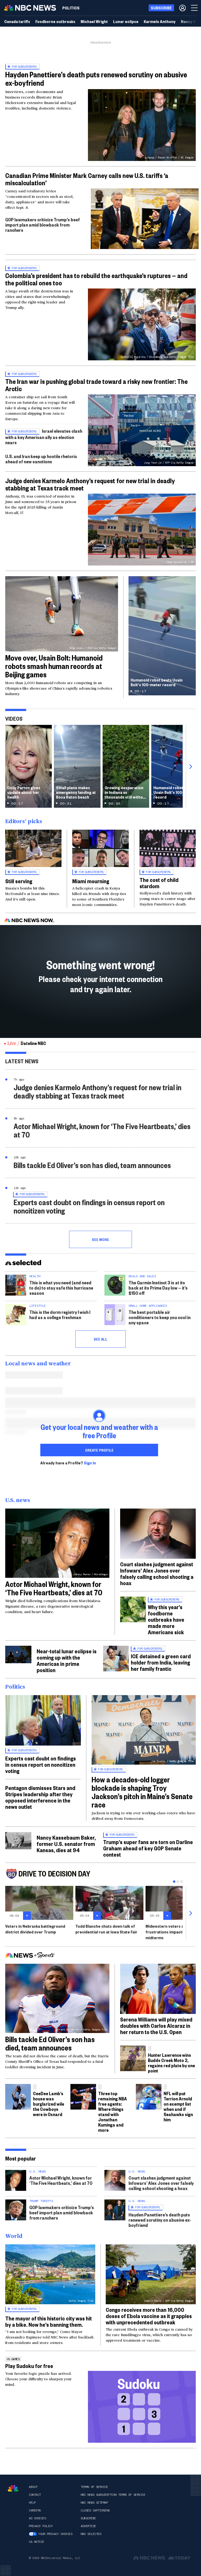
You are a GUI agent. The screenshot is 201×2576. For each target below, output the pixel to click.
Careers (35, 2510)
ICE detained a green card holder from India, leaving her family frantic (161, 1662)
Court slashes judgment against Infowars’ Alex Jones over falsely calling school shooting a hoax (157, 1573)
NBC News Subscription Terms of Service (113, 2495)
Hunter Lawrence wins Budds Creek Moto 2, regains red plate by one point (171, 2063)
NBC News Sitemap (94, 2503)
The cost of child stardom (159, 883)
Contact (35, 2495)
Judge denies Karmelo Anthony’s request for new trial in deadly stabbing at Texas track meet (90, 484)
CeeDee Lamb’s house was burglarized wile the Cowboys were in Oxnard (49, 2104)
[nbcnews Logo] (13, 2488)
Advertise (88, 2526)
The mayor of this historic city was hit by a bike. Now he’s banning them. (49, 2321)
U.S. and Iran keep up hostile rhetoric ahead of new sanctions (41, 459)
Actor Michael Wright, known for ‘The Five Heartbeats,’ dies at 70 (102, 1130)
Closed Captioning (95, 2510)
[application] (145, 219)
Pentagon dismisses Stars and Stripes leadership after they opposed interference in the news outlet (40, 1797)
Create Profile (99, 1450)
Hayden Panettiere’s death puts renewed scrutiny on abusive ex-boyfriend (96, 79)
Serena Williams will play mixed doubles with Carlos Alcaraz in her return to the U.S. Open (156, 2025)
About (33, 2487)
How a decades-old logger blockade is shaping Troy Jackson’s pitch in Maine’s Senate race (142, 1792)
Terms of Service (94, 2487)
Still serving (19, 881)
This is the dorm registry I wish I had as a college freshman (60, 1315)
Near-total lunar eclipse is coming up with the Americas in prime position (67, 1660)
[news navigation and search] (195, 8)
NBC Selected (91, 2534)
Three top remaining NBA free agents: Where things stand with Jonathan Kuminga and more (113, 2112)
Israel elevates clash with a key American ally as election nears (44, 437)
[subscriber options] (183, 8)
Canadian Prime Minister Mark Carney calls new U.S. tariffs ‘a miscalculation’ (87, 179)
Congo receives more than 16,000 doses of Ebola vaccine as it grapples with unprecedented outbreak (149, 2316)
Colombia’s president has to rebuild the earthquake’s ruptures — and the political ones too (96, 279)
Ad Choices (37, 2518)
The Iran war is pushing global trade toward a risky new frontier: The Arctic (96, 385)
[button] (145, 218)
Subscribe (88, 2518)
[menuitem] (71, 8)
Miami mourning (91, 881)
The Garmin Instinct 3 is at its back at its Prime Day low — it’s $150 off (158, 1288)
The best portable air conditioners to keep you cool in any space (160, 1317)
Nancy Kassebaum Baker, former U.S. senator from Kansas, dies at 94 (66, 1844)
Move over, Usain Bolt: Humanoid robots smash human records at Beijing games (54, 666)
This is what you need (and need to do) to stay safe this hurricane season (61, 1288)
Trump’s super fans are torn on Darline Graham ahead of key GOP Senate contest (148, 1848)
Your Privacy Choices (55, 2534)
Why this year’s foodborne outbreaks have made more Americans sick (166, 1619)
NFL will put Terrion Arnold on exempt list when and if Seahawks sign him (178, 2106)
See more (100, 1239)
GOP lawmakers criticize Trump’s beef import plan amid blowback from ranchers (43, 225)
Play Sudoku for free (29, 2366)
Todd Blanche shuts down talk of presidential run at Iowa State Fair (106, 1929)
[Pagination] (174, 1882)
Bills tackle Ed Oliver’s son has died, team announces (92, 1165)
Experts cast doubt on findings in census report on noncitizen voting (89, 1206)
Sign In (90, 1463)
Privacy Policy (41, 2526)
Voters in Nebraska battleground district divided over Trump (35, 1929)
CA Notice (37, 2542)
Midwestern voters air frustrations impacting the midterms (170, 1932)
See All (100, 1339)
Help (32, 2503)
